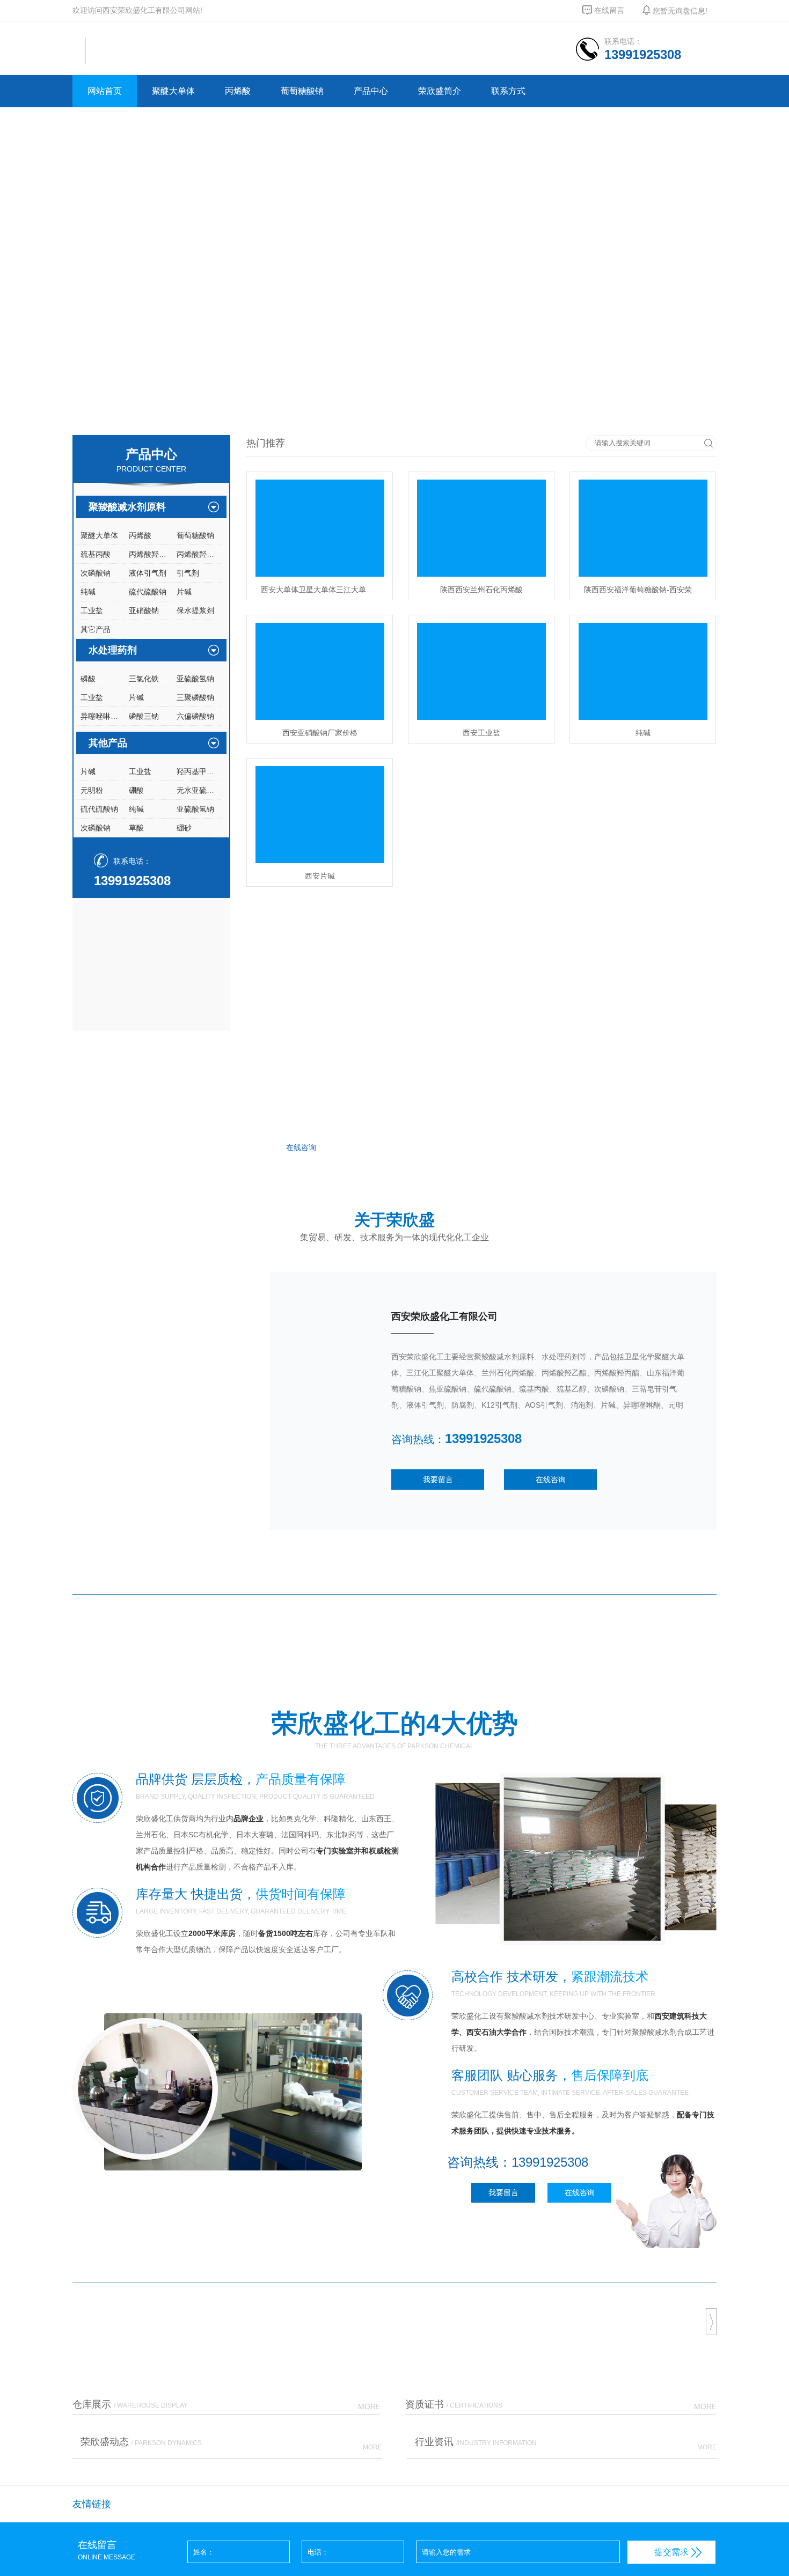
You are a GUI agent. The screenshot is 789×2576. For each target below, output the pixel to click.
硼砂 (184, 828)
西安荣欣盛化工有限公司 (444, 1316)
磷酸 (88, 679)
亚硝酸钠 (144, 610)
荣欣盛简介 (440, 91)
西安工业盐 (481, 732)
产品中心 (371, 91)
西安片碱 (320, 875)
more (707, 1585)
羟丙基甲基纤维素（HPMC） (199, 771)
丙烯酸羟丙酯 (199, 554)
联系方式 (508, 91)
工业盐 (92, 610)
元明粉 (92, 790)
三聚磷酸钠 (195, 697)
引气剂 (188, 573)
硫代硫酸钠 (148, 592)
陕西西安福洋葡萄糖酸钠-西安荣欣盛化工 (646, 589)
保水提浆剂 (195, 610)
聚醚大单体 (173, 91)
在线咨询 (301, 1147)
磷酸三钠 (144, 716)
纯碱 (88, 592)
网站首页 (105, 91)
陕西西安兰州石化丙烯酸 (481, 589)
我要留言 (438, 1480)
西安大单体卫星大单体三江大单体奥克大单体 (323, 589)
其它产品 (96, 629)
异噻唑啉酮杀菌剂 (103, 716)
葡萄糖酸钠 (302, 91)
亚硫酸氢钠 (195, 679)
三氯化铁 (144, 679)
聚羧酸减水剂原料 (127, 507)
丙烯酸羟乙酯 (151, 554)
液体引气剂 (148, 573)
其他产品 (108, 743)
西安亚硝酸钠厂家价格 (320, 732)
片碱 (184, 592)
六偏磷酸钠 (195, 716)
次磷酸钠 (96, 573)
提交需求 (671, 2552)
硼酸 (136, 790)
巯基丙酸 (96, 554)
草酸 (136, 828)
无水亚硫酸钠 (199, 790)
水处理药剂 (113, 650)
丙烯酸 (238, 91)
